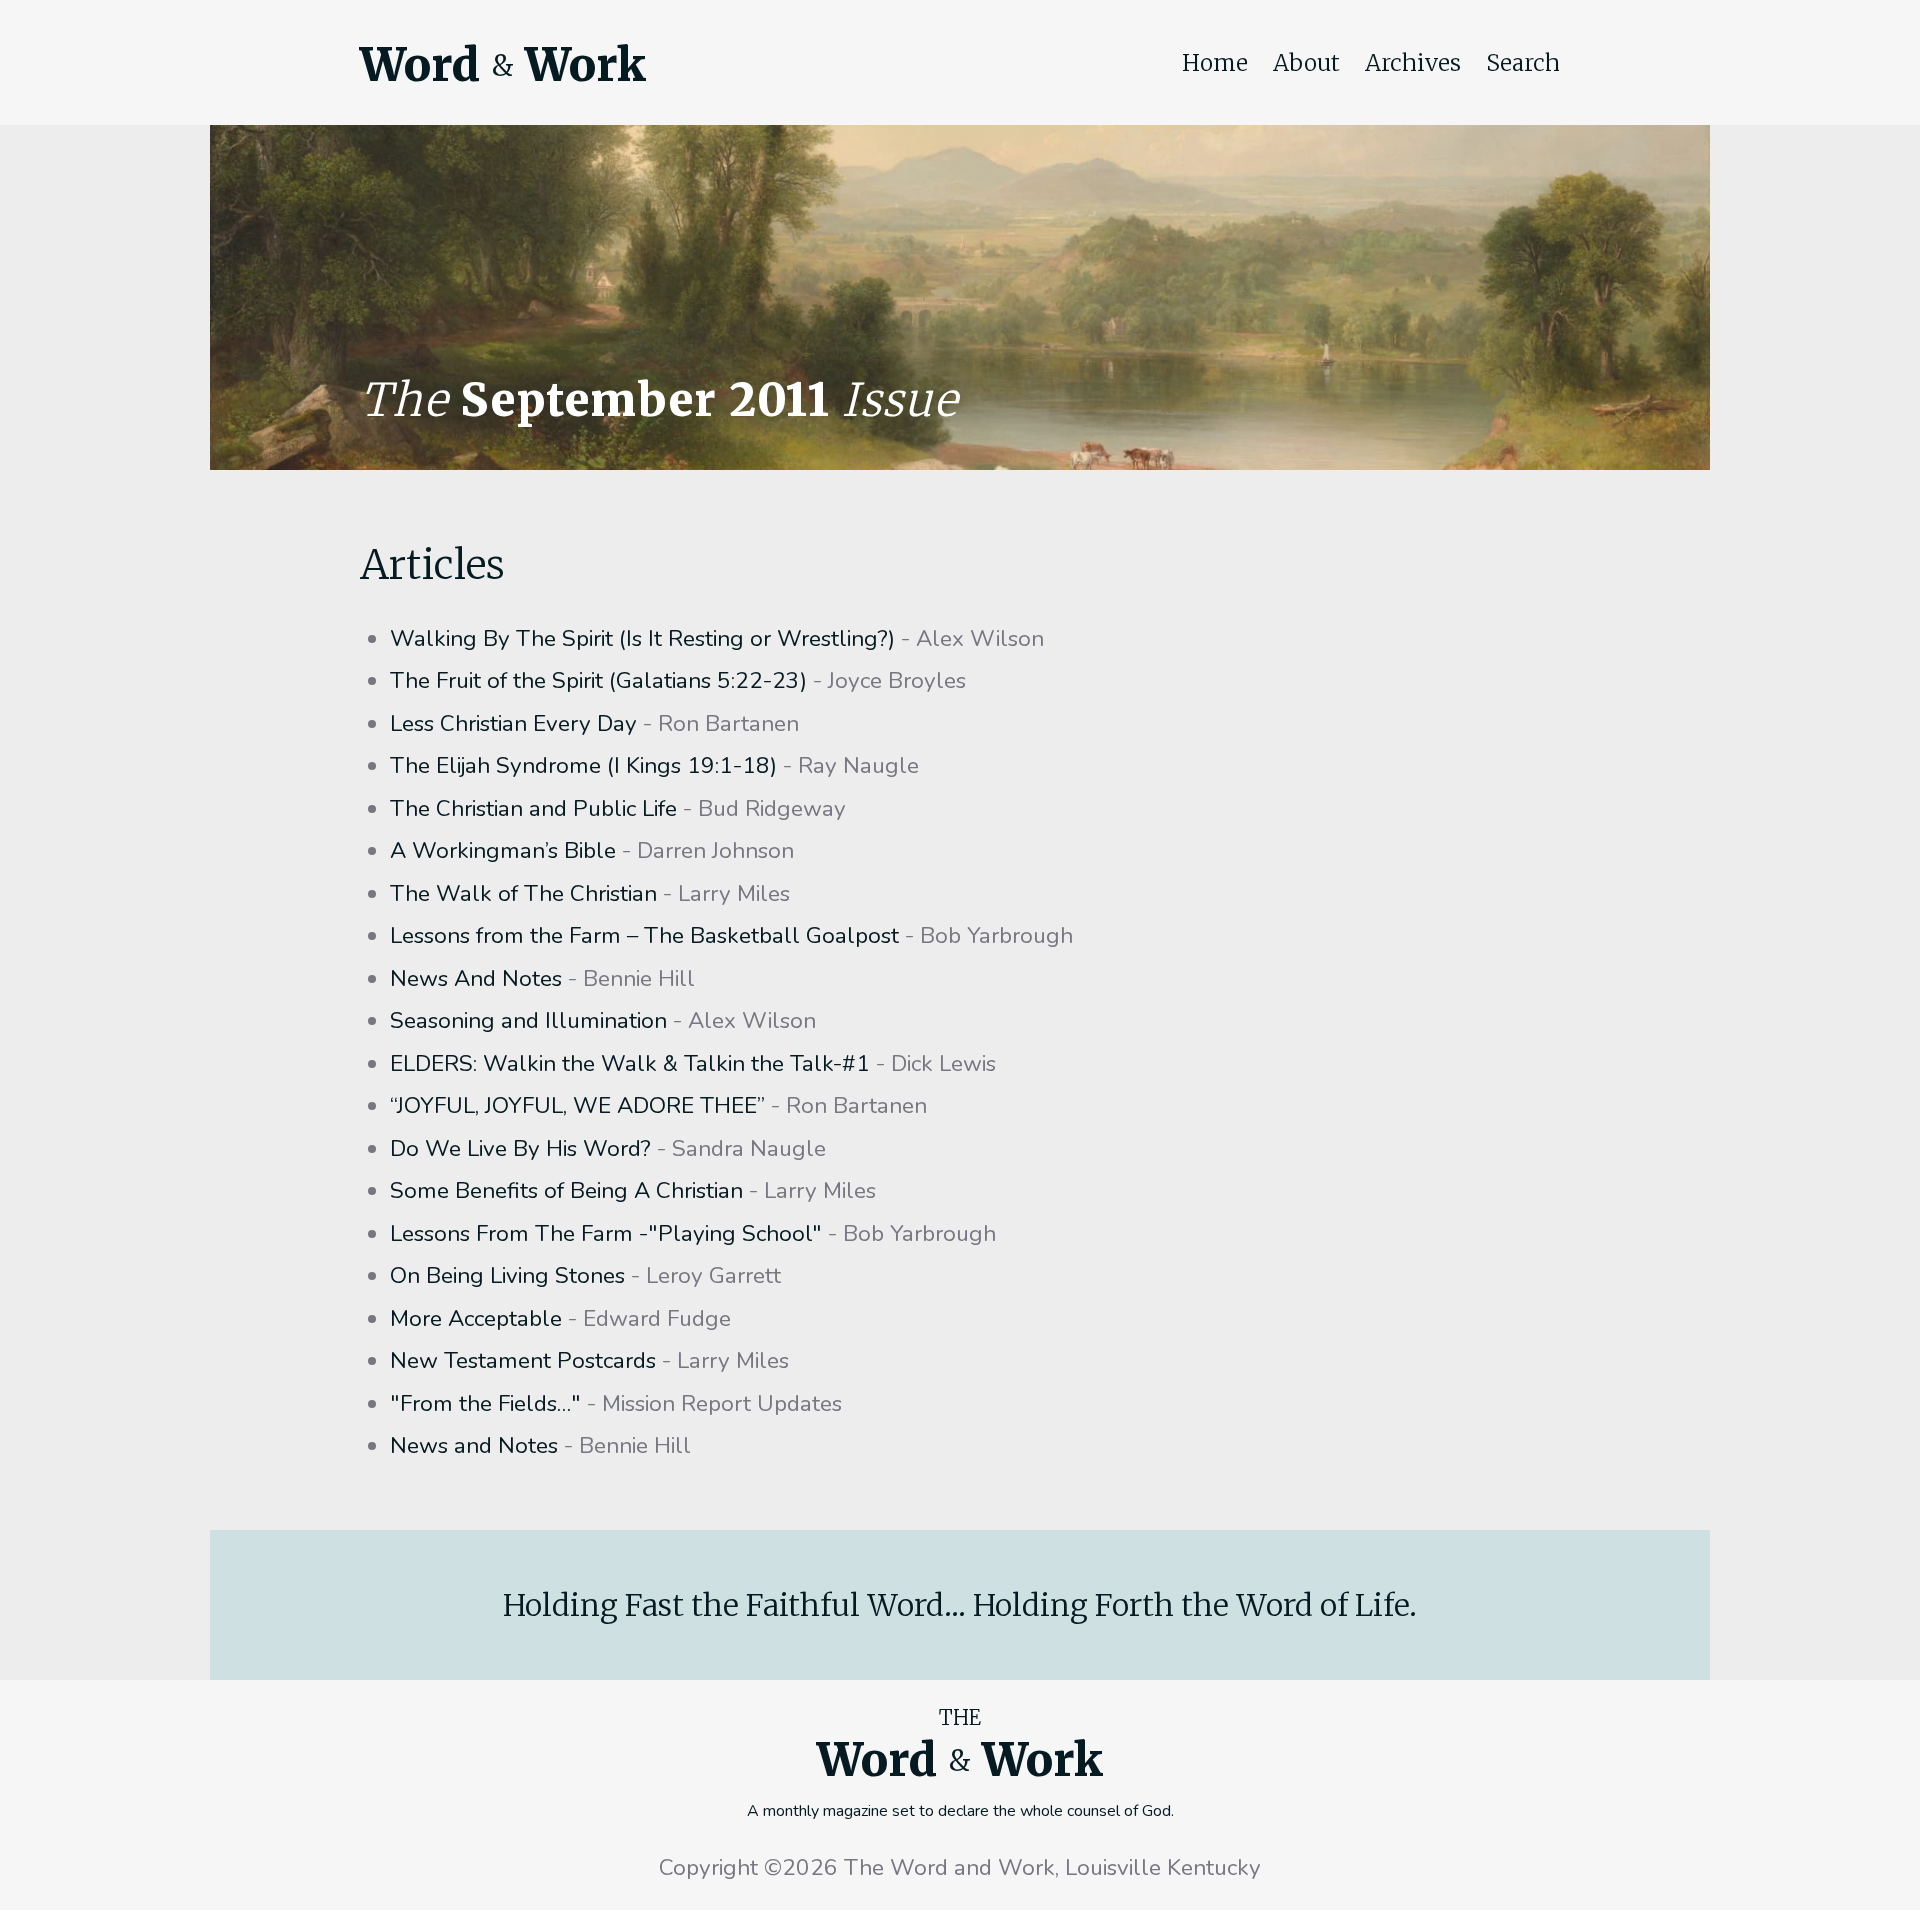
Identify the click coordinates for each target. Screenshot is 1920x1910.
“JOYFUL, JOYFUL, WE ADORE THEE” (577, 1105)
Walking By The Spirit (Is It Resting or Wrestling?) (642, 638)
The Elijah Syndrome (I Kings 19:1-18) (583, 765)
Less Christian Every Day (513, 723)
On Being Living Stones (507, 1275)
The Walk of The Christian (523, 893)
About (1306, 63)
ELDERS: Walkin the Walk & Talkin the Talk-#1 (630, 1063)
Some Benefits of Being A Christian (566, 1190)
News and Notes (474, 1445)
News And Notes (476, 978)
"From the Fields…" (485, 1403)
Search (1523, 63)
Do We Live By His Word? (520, 1148)
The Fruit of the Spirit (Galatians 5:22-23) (598, 680)
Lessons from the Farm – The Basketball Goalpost (644, 935)
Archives (1413, 63)
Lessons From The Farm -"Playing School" (606, 1233)
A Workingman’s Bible (503, 850)
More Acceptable (476, 1318)
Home (1215, 63)
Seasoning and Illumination (528, 1020)
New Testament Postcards (523, 1360)
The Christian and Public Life (533, 808)
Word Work (503, 65)
